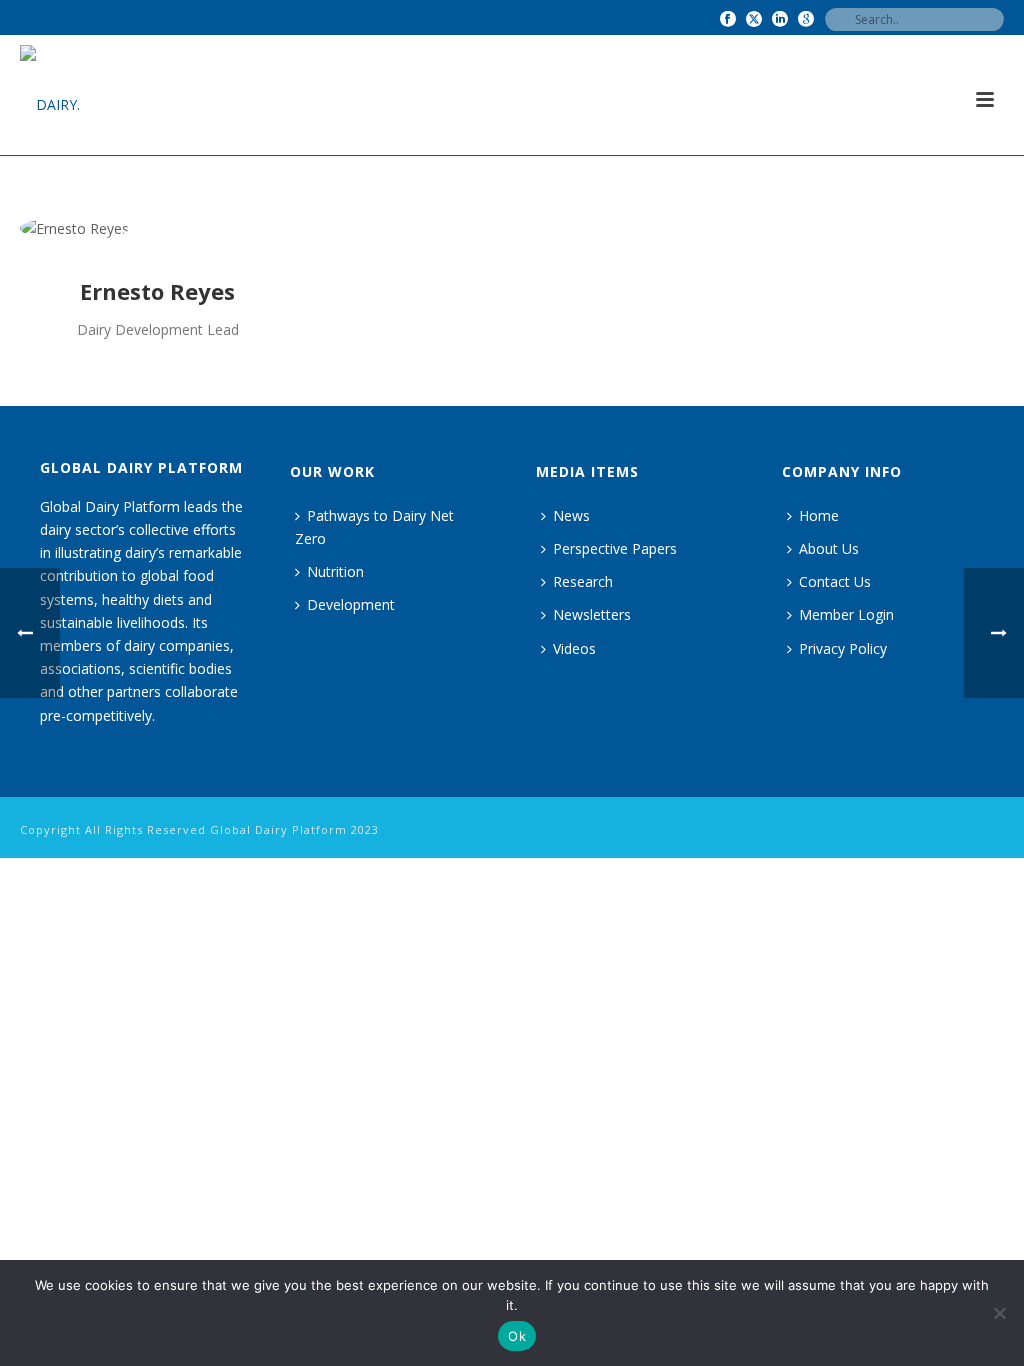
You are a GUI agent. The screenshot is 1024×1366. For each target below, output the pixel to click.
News (571, 515)
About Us (829, 548)
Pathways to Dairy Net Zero (374, 527)
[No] (999, 1313)
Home (819, 515)
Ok (517, 1336)
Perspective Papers (615, 548)
